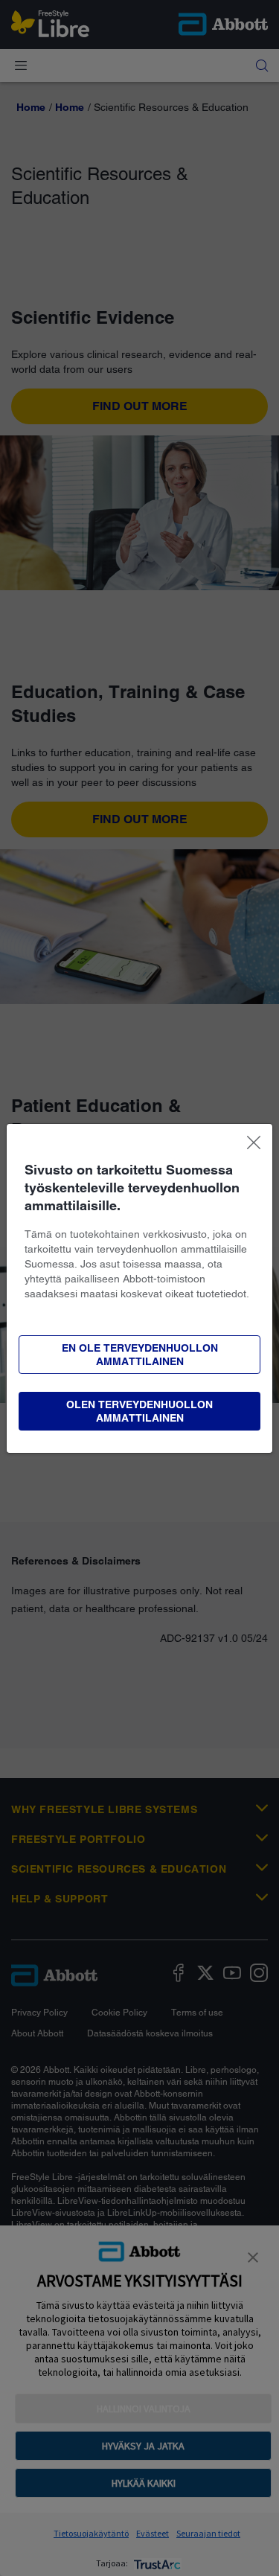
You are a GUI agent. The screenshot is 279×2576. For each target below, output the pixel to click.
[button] (139, 1411)
